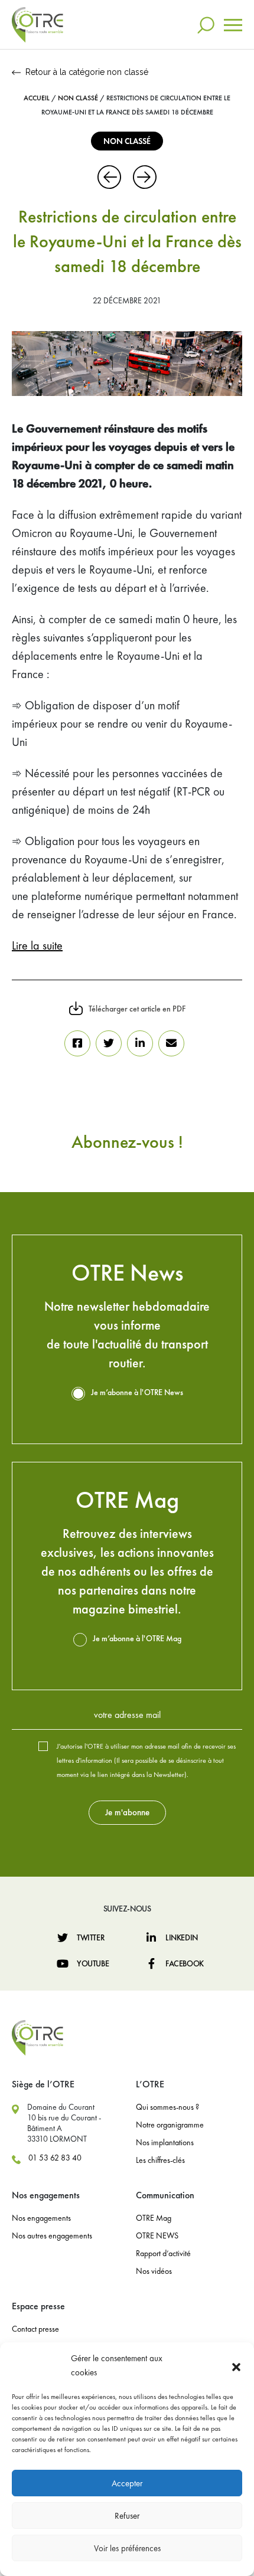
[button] (236, 2365)
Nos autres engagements (52, 2235)
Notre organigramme (170, 2125)
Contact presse (35, 2329)
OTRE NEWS (157, 2235)
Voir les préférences (127, 2548)
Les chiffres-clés (160, 2160)
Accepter (127, 2483)
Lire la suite (37, 945)
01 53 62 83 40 (55, 2158)
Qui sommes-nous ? (167, 2107)
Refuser (127, 2516)
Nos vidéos (154, 2271)
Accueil (37, 98)
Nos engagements (41, 2218)
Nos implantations (165, 2142)
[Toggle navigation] (233, 25)
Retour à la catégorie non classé (87, 72)
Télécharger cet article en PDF (137, 1009)
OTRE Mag (154, 2218)
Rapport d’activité (163, 2253)
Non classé (78, 98)
